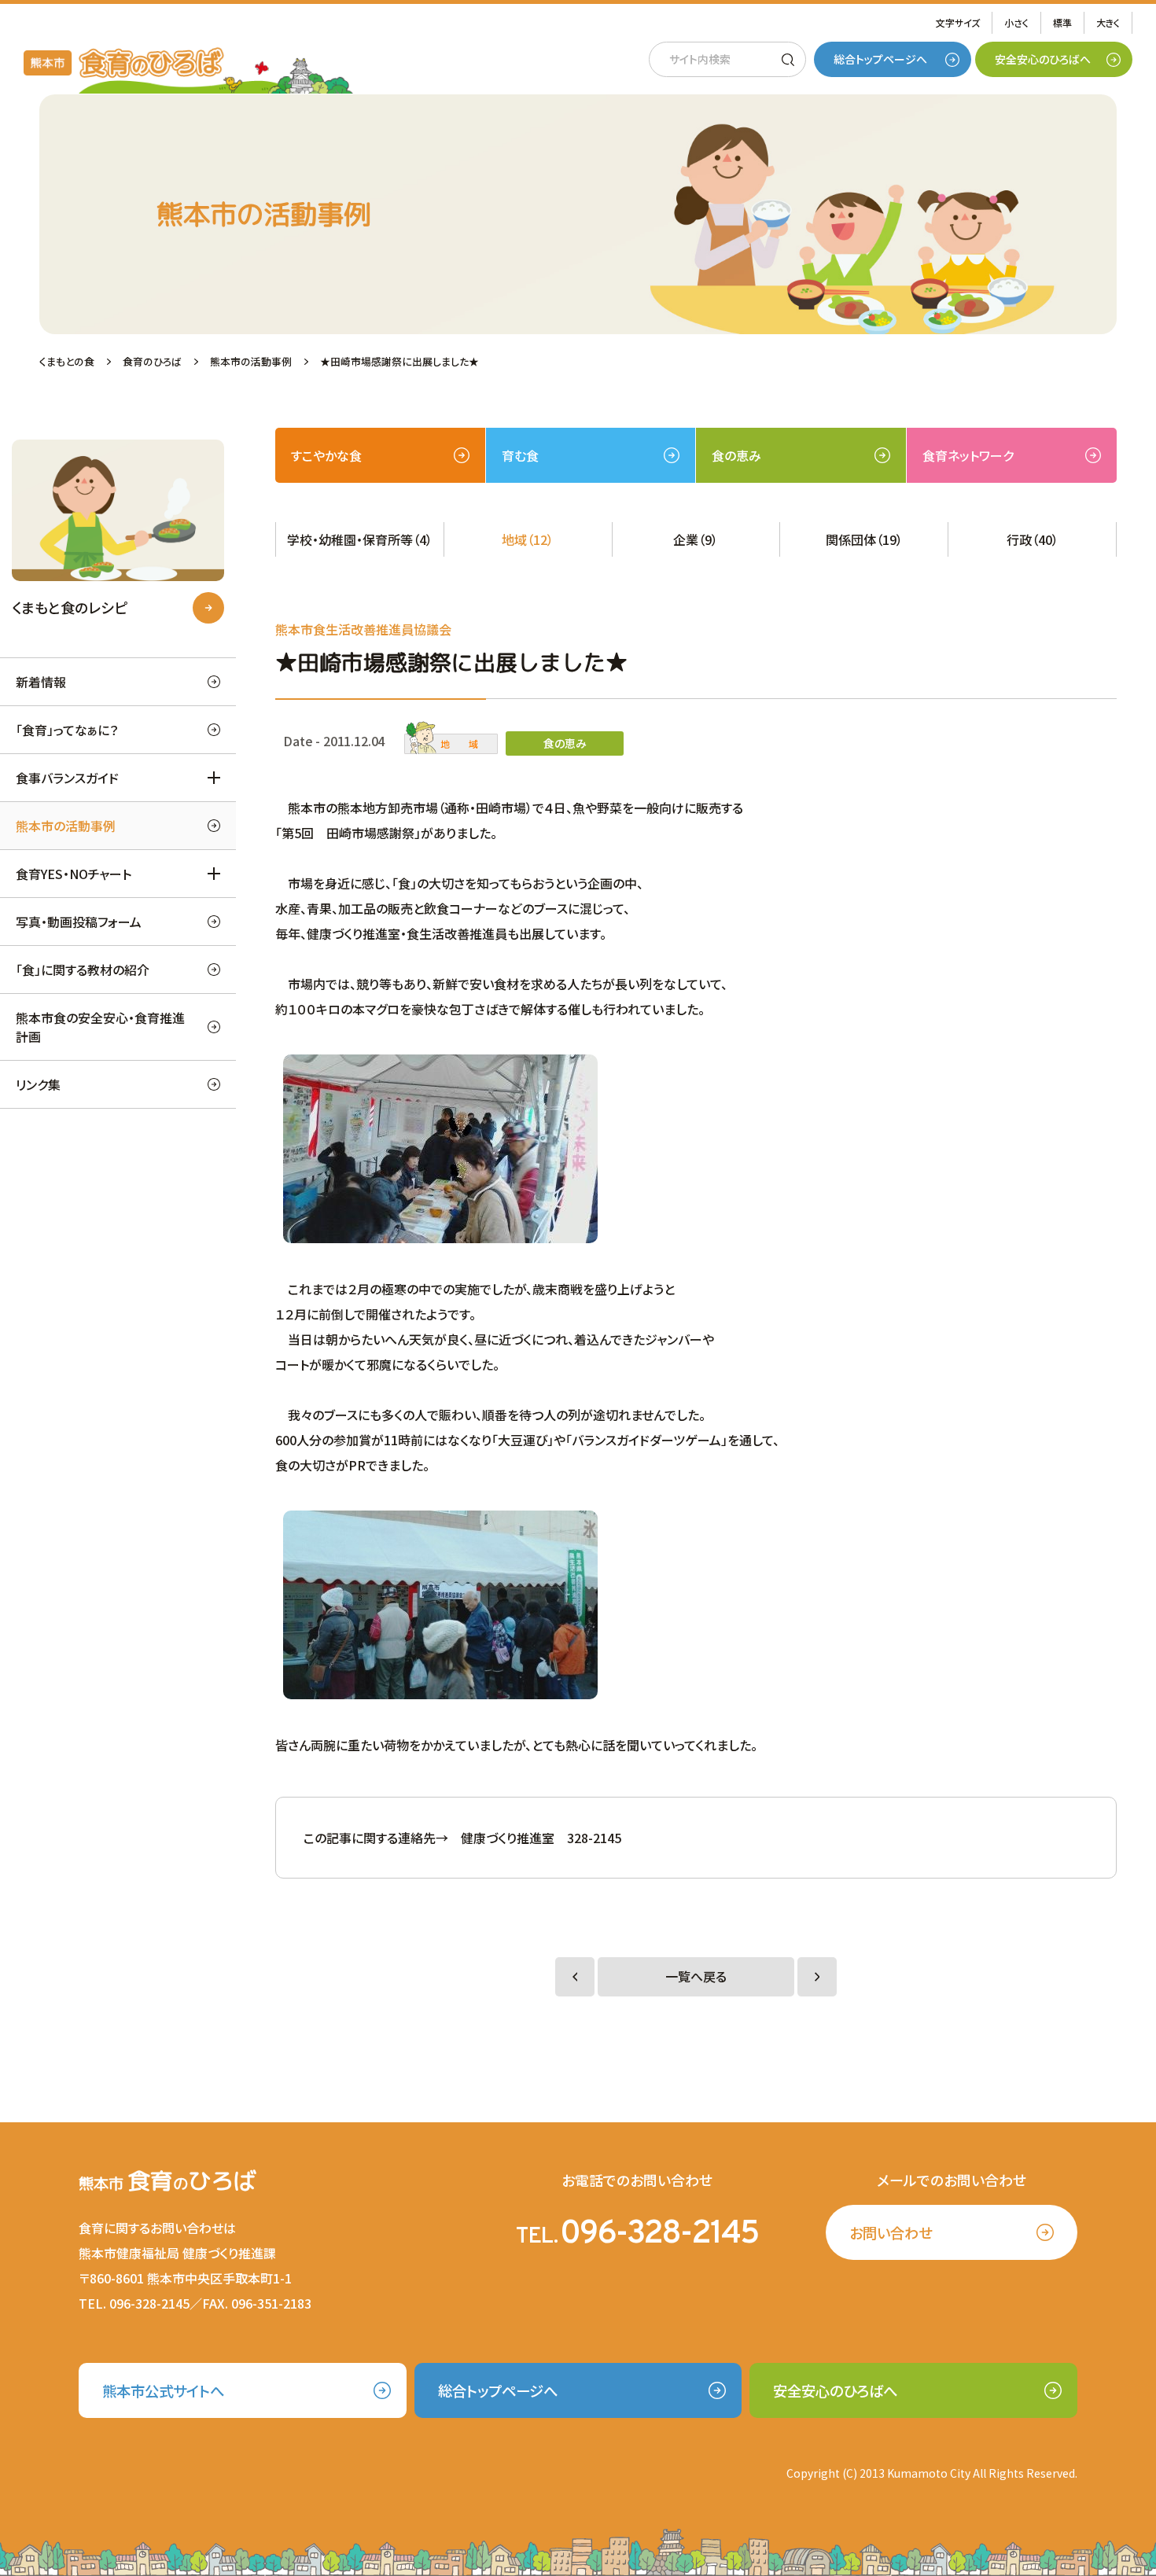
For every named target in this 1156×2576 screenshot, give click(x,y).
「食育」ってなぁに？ (67, 730)
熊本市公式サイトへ (163, 2390)
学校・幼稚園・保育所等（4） (360, 539)
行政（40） (1033, 539)
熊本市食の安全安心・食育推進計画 (100, 1027)
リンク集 (38, 1084)
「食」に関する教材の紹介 (83, 970)
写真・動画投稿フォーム (79, 922)
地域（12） (528, 539)
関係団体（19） (864, 539)
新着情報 (41, 682)
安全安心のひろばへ (1043, 59)
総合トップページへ (880, 59)
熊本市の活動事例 (66, 826)
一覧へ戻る (696, 1977)
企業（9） (696, 539)
